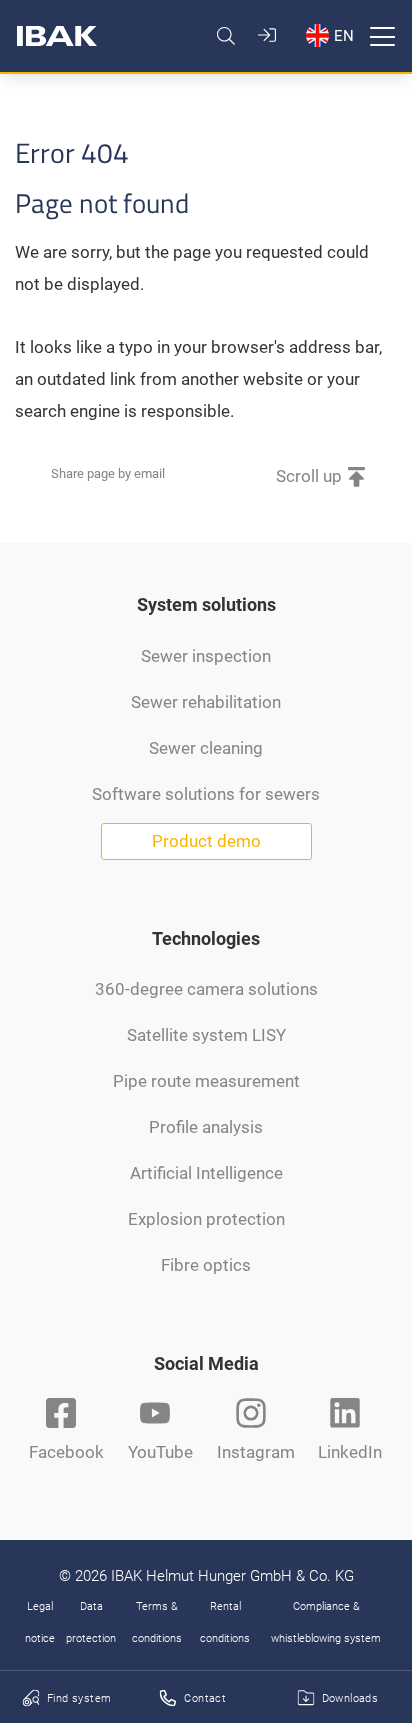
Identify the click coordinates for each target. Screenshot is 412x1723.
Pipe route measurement (206, 1081)
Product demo (206, 841)
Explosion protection (206, 1219)
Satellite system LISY (206, 1035)
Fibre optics (206, 1265)
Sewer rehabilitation (206, 702)
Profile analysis (206, 1127)
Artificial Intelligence (206, 1173)
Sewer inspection (206, 656)
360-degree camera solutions (206, 989)
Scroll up (309, 476)
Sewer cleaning (206, 748)
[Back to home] (57, 36)
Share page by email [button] (108, 473)
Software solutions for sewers (206, 794)
